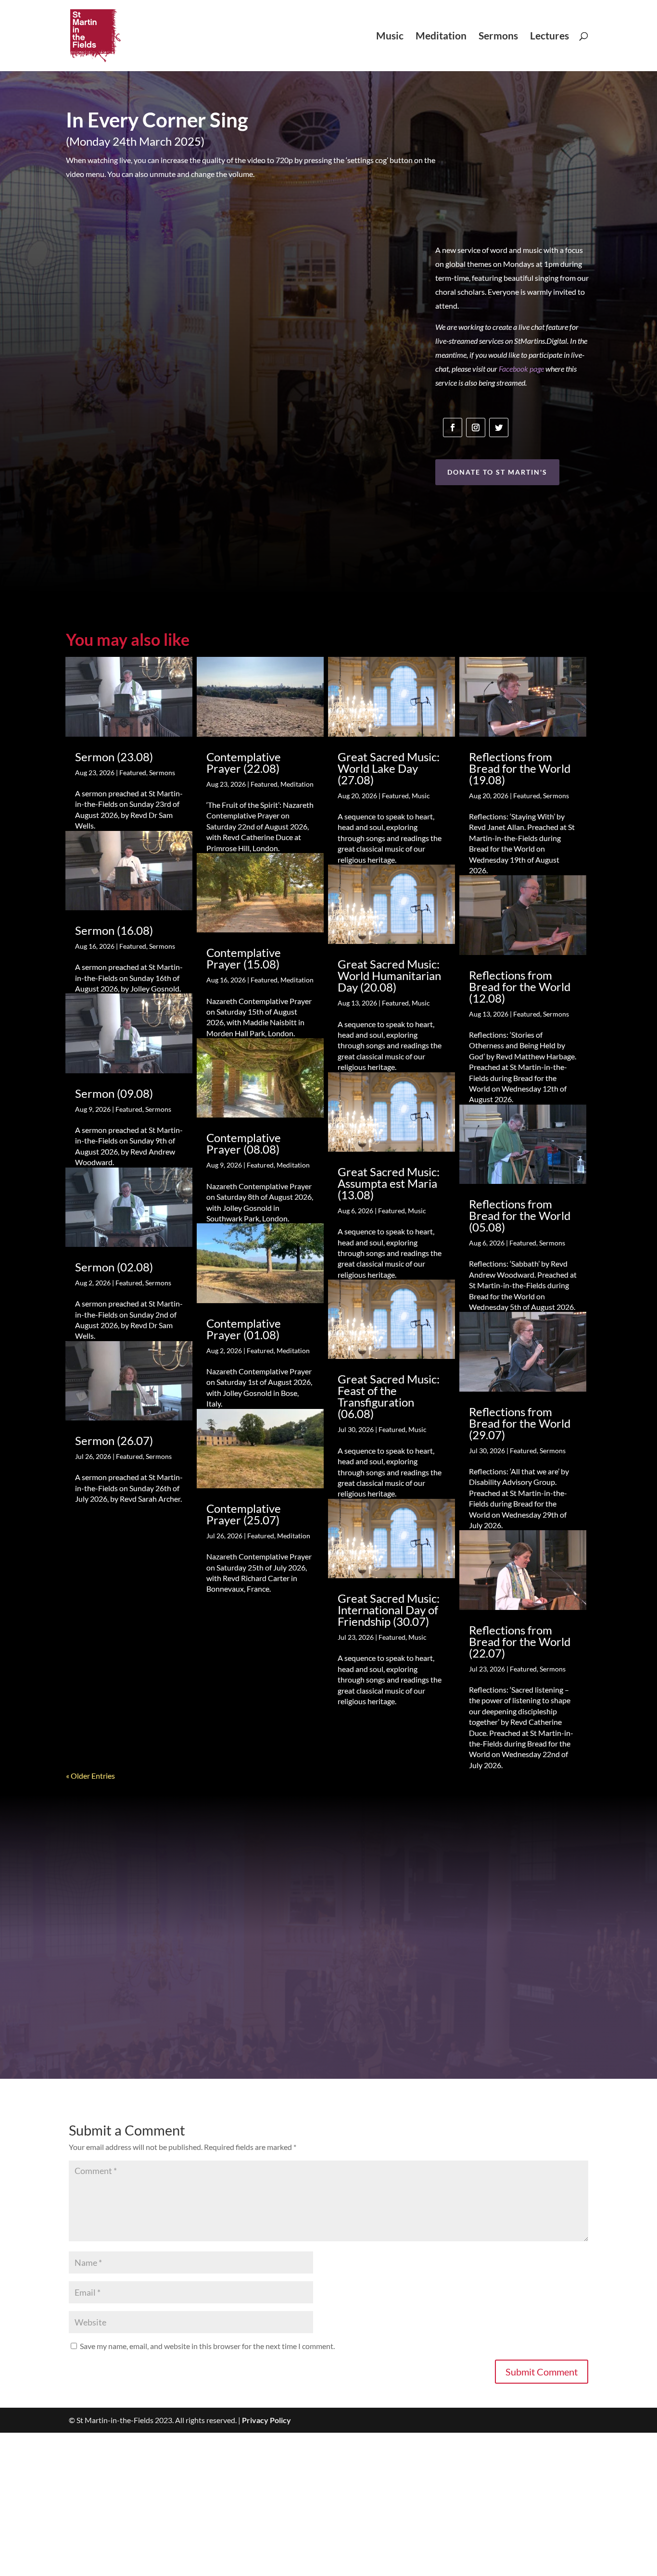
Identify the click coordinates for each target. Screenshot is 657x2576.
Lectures (550, 37)
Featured (133, 773)
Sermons (498, 37)
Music (390, 37)
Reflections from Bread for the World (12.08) (520, 986)
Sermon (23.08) (114, 757)
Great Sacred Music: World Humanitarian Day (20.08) (389, 975)
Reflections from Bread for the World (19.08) (520, 768)
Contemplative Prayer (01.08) (244, 1329)
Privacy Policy (266, 2420)
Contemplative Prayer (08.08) (244, 1143)
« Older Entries (90, 1776)
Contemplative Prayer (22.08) (244, 762)
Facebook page (521, 369)
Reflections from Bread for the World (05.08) (520, 1215)
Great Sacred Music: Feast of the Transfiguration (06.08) (389, 1396)
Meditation (441, 37)
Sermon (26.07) (114, 1440)
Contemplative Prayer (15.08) (244, 958)
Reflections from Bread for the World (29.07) (520, 1423)
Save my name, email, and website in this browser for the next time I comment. (207, 2346)
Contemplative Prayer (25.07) (244, 1514)
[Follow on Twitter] (499, 427)
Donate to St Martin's (497, 472)
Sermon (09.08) (114, 1093)
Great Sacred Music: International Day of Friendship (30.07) (389, 1610)
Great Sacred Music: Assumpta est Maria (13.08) (389, 1183)
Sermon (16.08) (114, 930)
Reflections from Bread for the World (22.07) (520, 1641)
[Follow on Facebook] (453, 427)
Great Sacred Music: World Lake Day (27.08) (389, 768)
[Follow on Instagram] (476, 427)
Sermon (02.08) (114, 1267)
